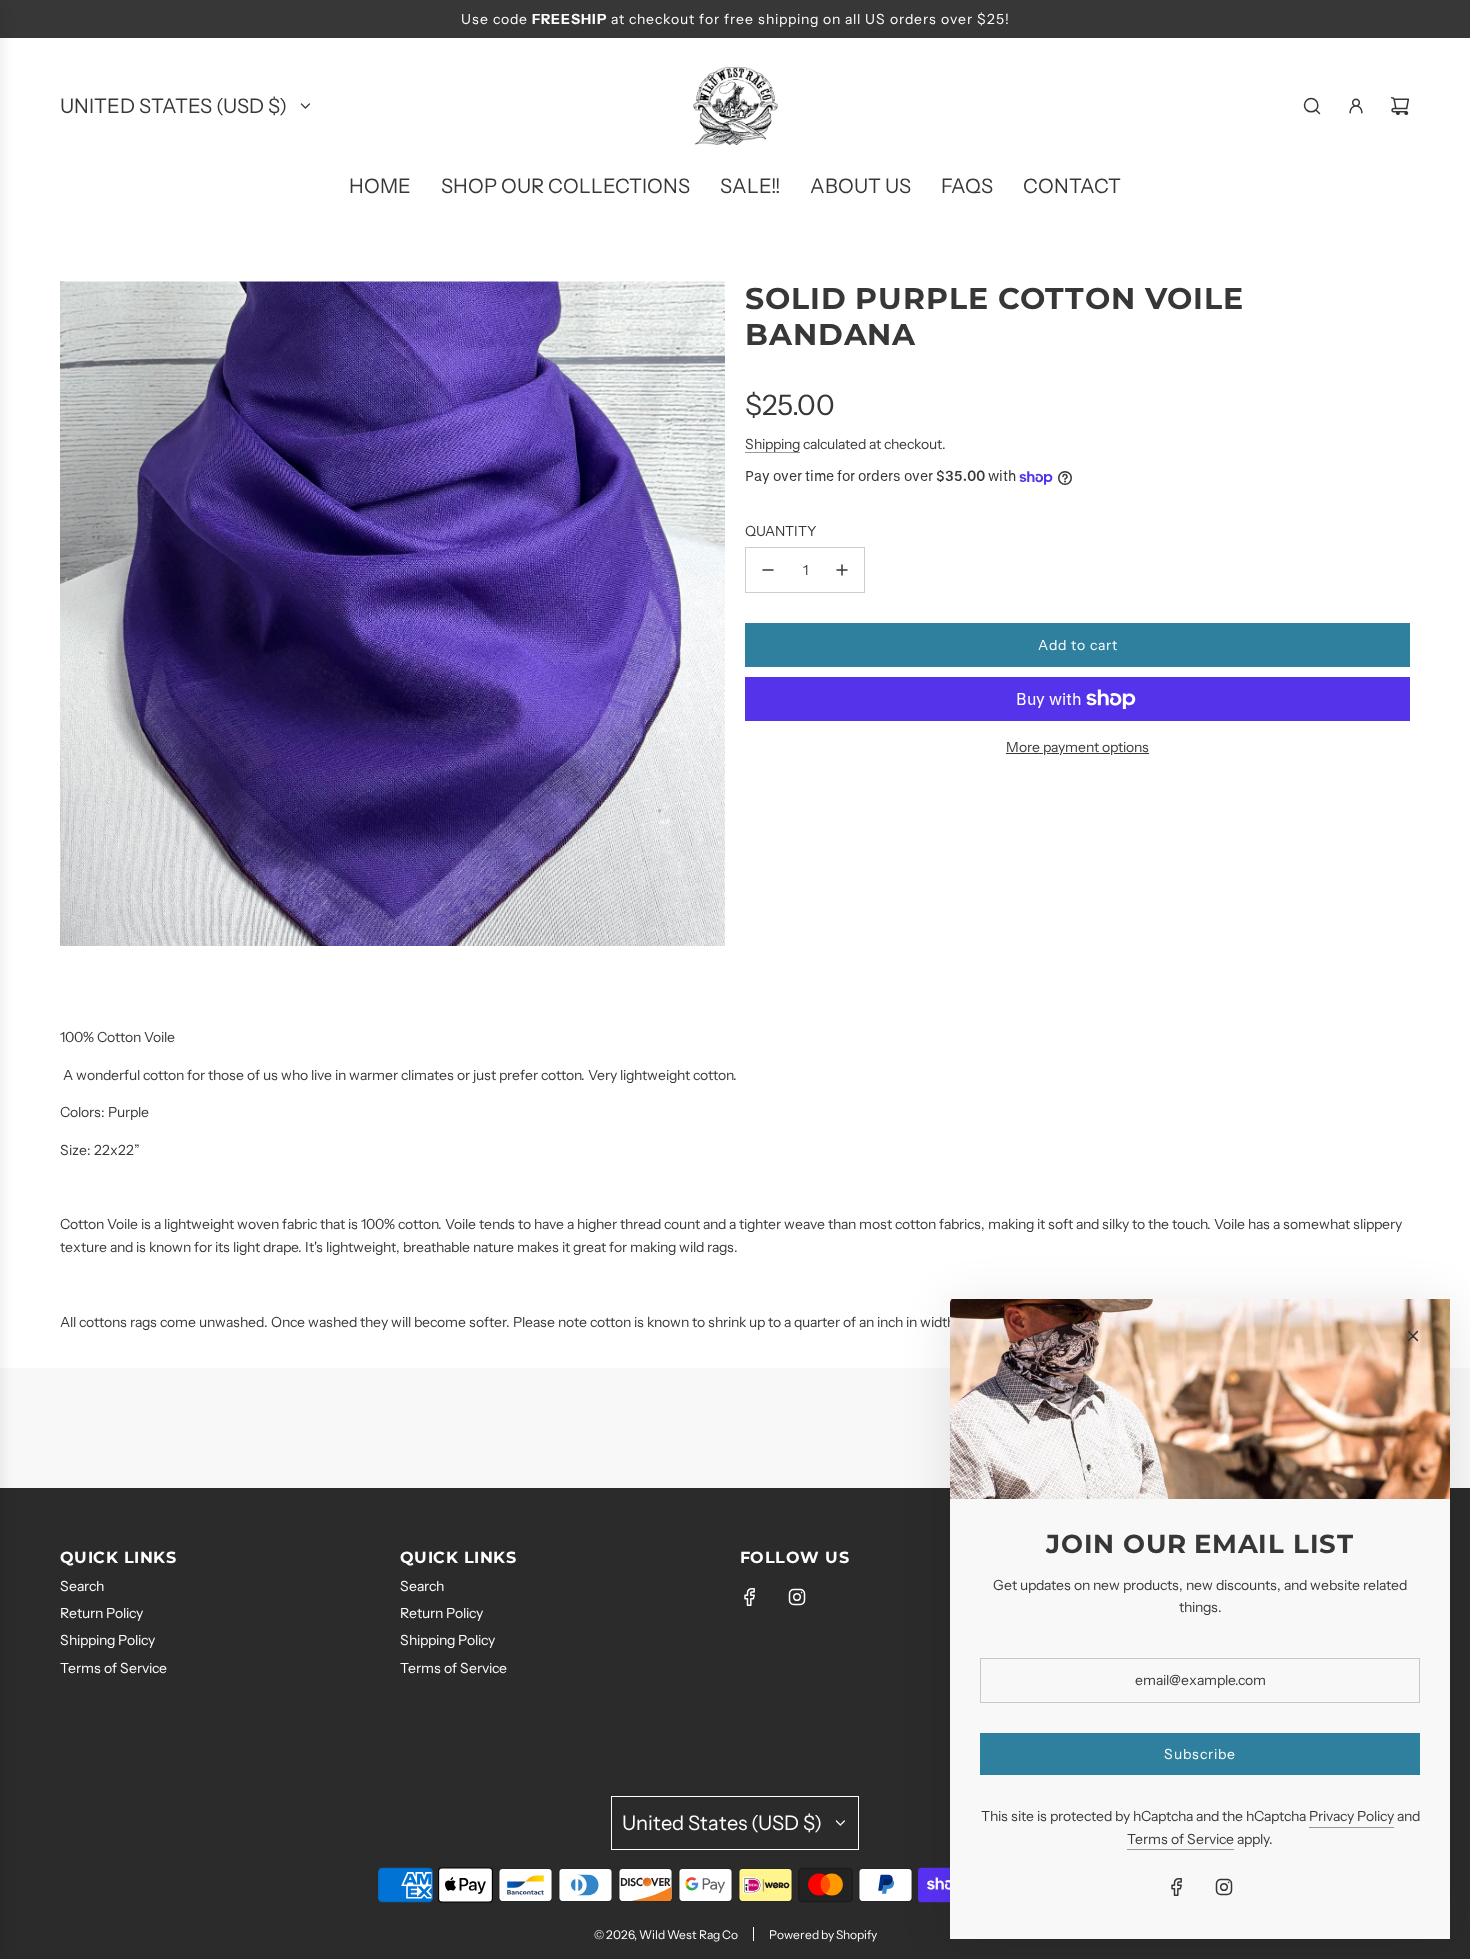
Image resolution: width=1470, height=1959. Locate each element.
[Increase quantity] (842, 570)
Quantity (780, 531)
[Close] (1413, 1336)
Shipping (772, 444)
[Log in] (1356, 106)
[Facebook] (750, 1597)
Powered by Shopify (823, 1934)
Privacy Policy (1351, 1816)
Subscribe (1200, 1754)
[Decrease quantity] (768, 570)
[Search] (1312, 106)
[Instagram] (797, 1597)
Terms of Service (1180, 1839)
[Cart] (1400, 106)
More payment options (1077, 747)
